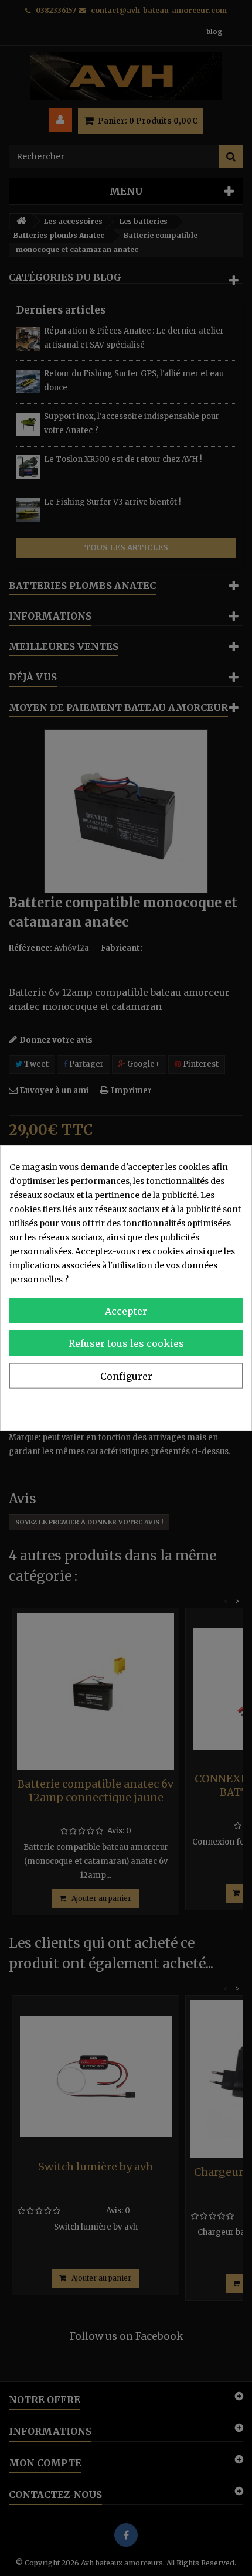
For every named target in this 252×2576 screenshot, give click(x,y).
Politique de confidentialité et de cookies (161, 1406)
